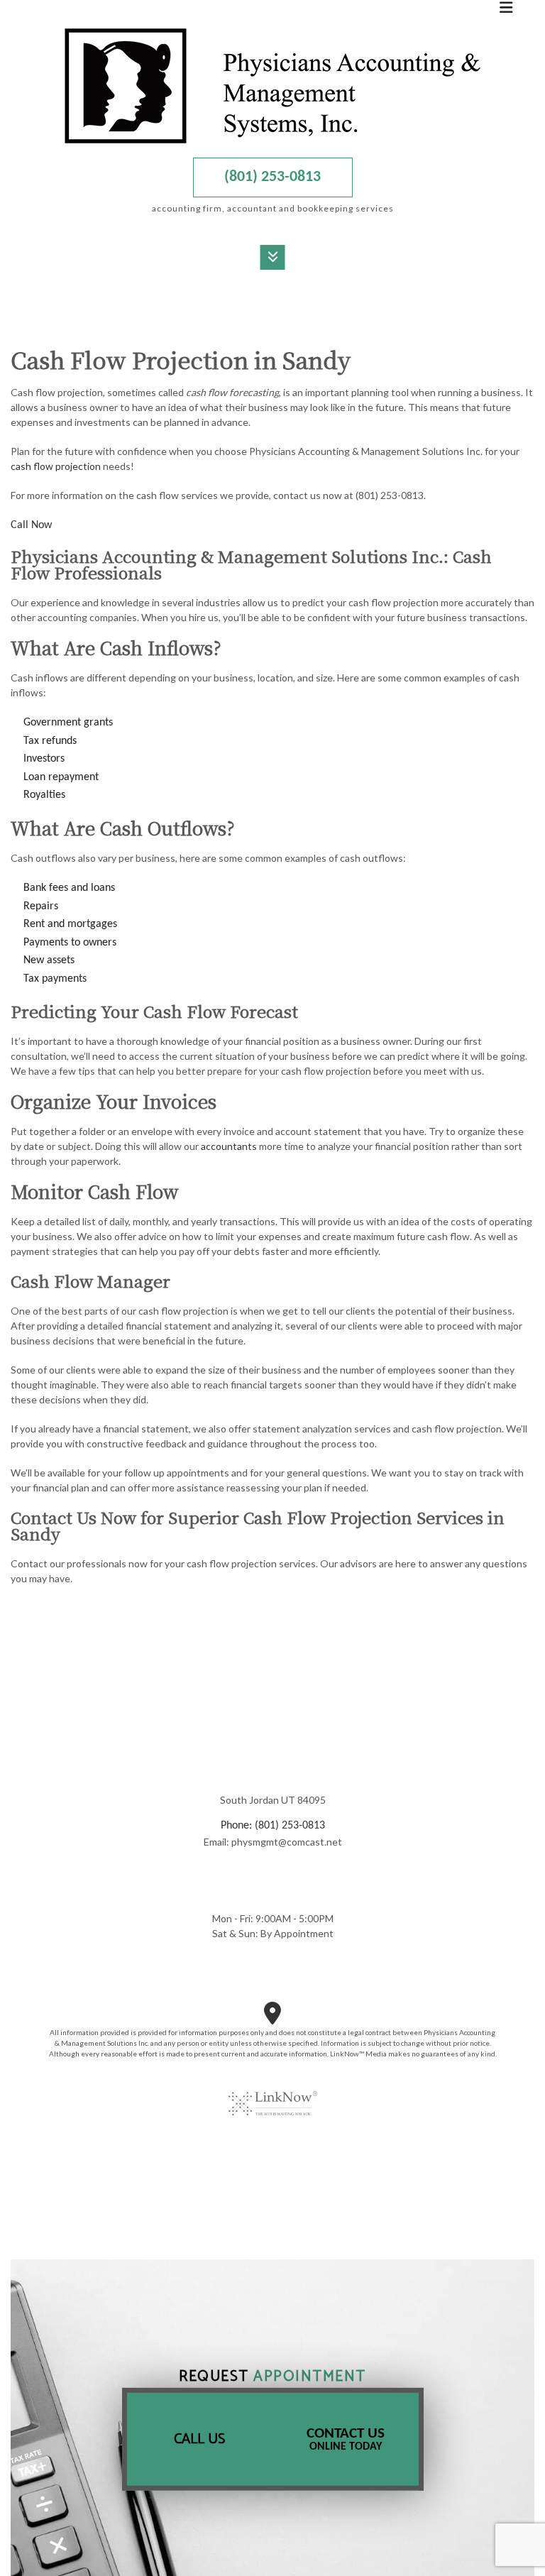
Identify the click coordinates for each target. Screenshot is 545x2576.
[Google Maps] (272, 2019)
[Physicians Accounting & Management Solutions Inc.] (272, 86)
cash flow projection (56, 466)
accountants (229, 1146)
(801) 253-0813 (272, 177)
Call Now (31, 525)
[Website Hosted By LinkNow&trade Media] (273, 2095)
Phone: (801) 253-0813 (273, 1826)
